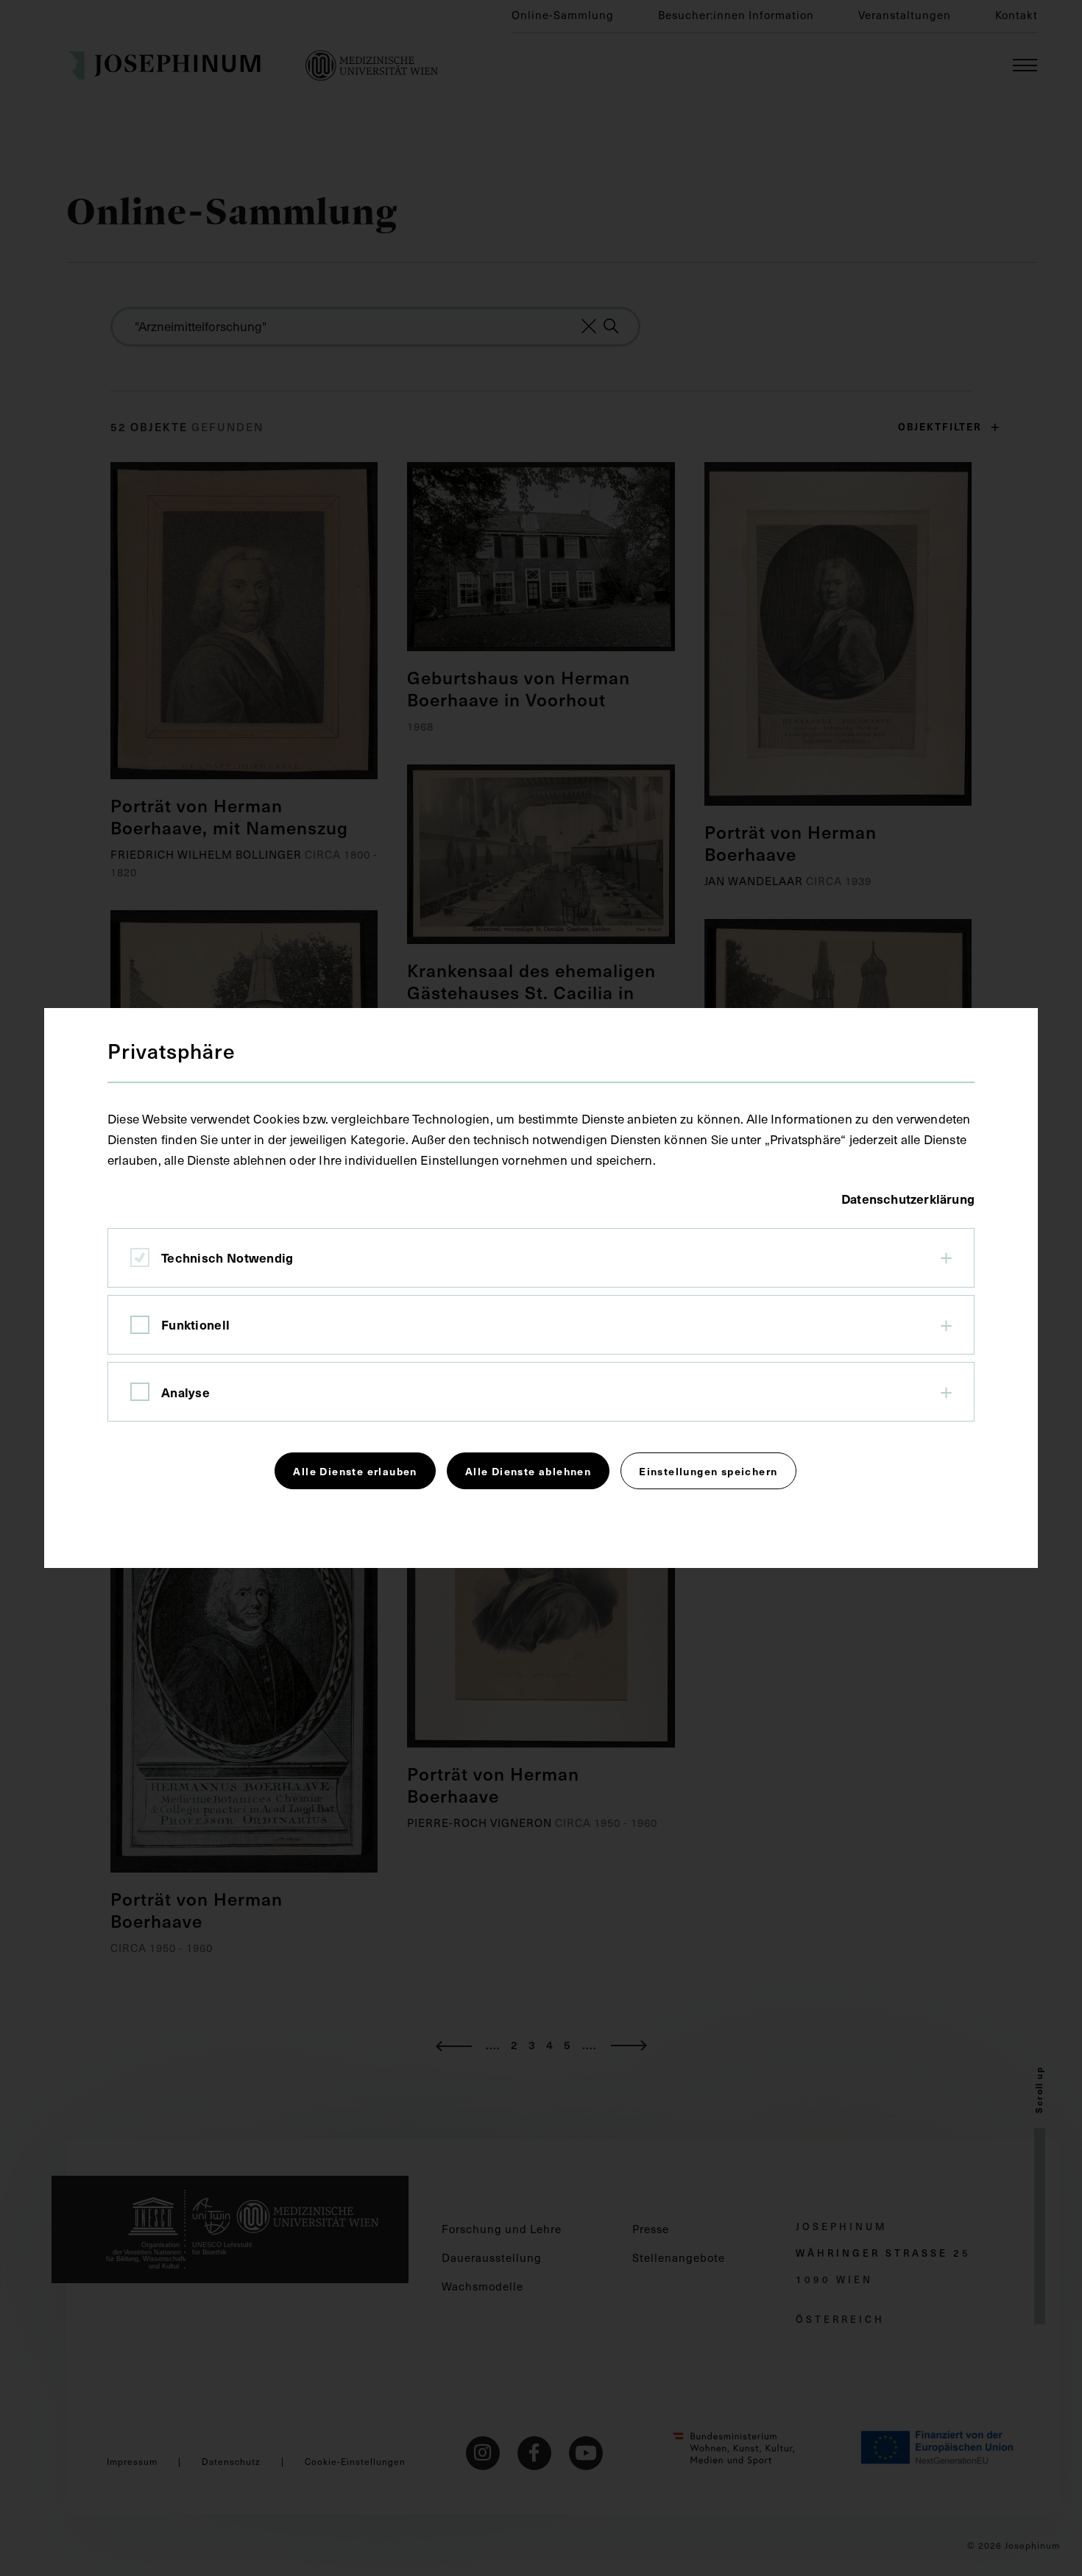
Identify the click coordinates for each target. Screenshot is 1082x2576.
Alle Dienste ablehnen (528, 1471)
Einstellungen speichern (708, 1471)
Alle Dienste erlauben (355, 1471)
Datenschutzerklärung (908, 1199)
